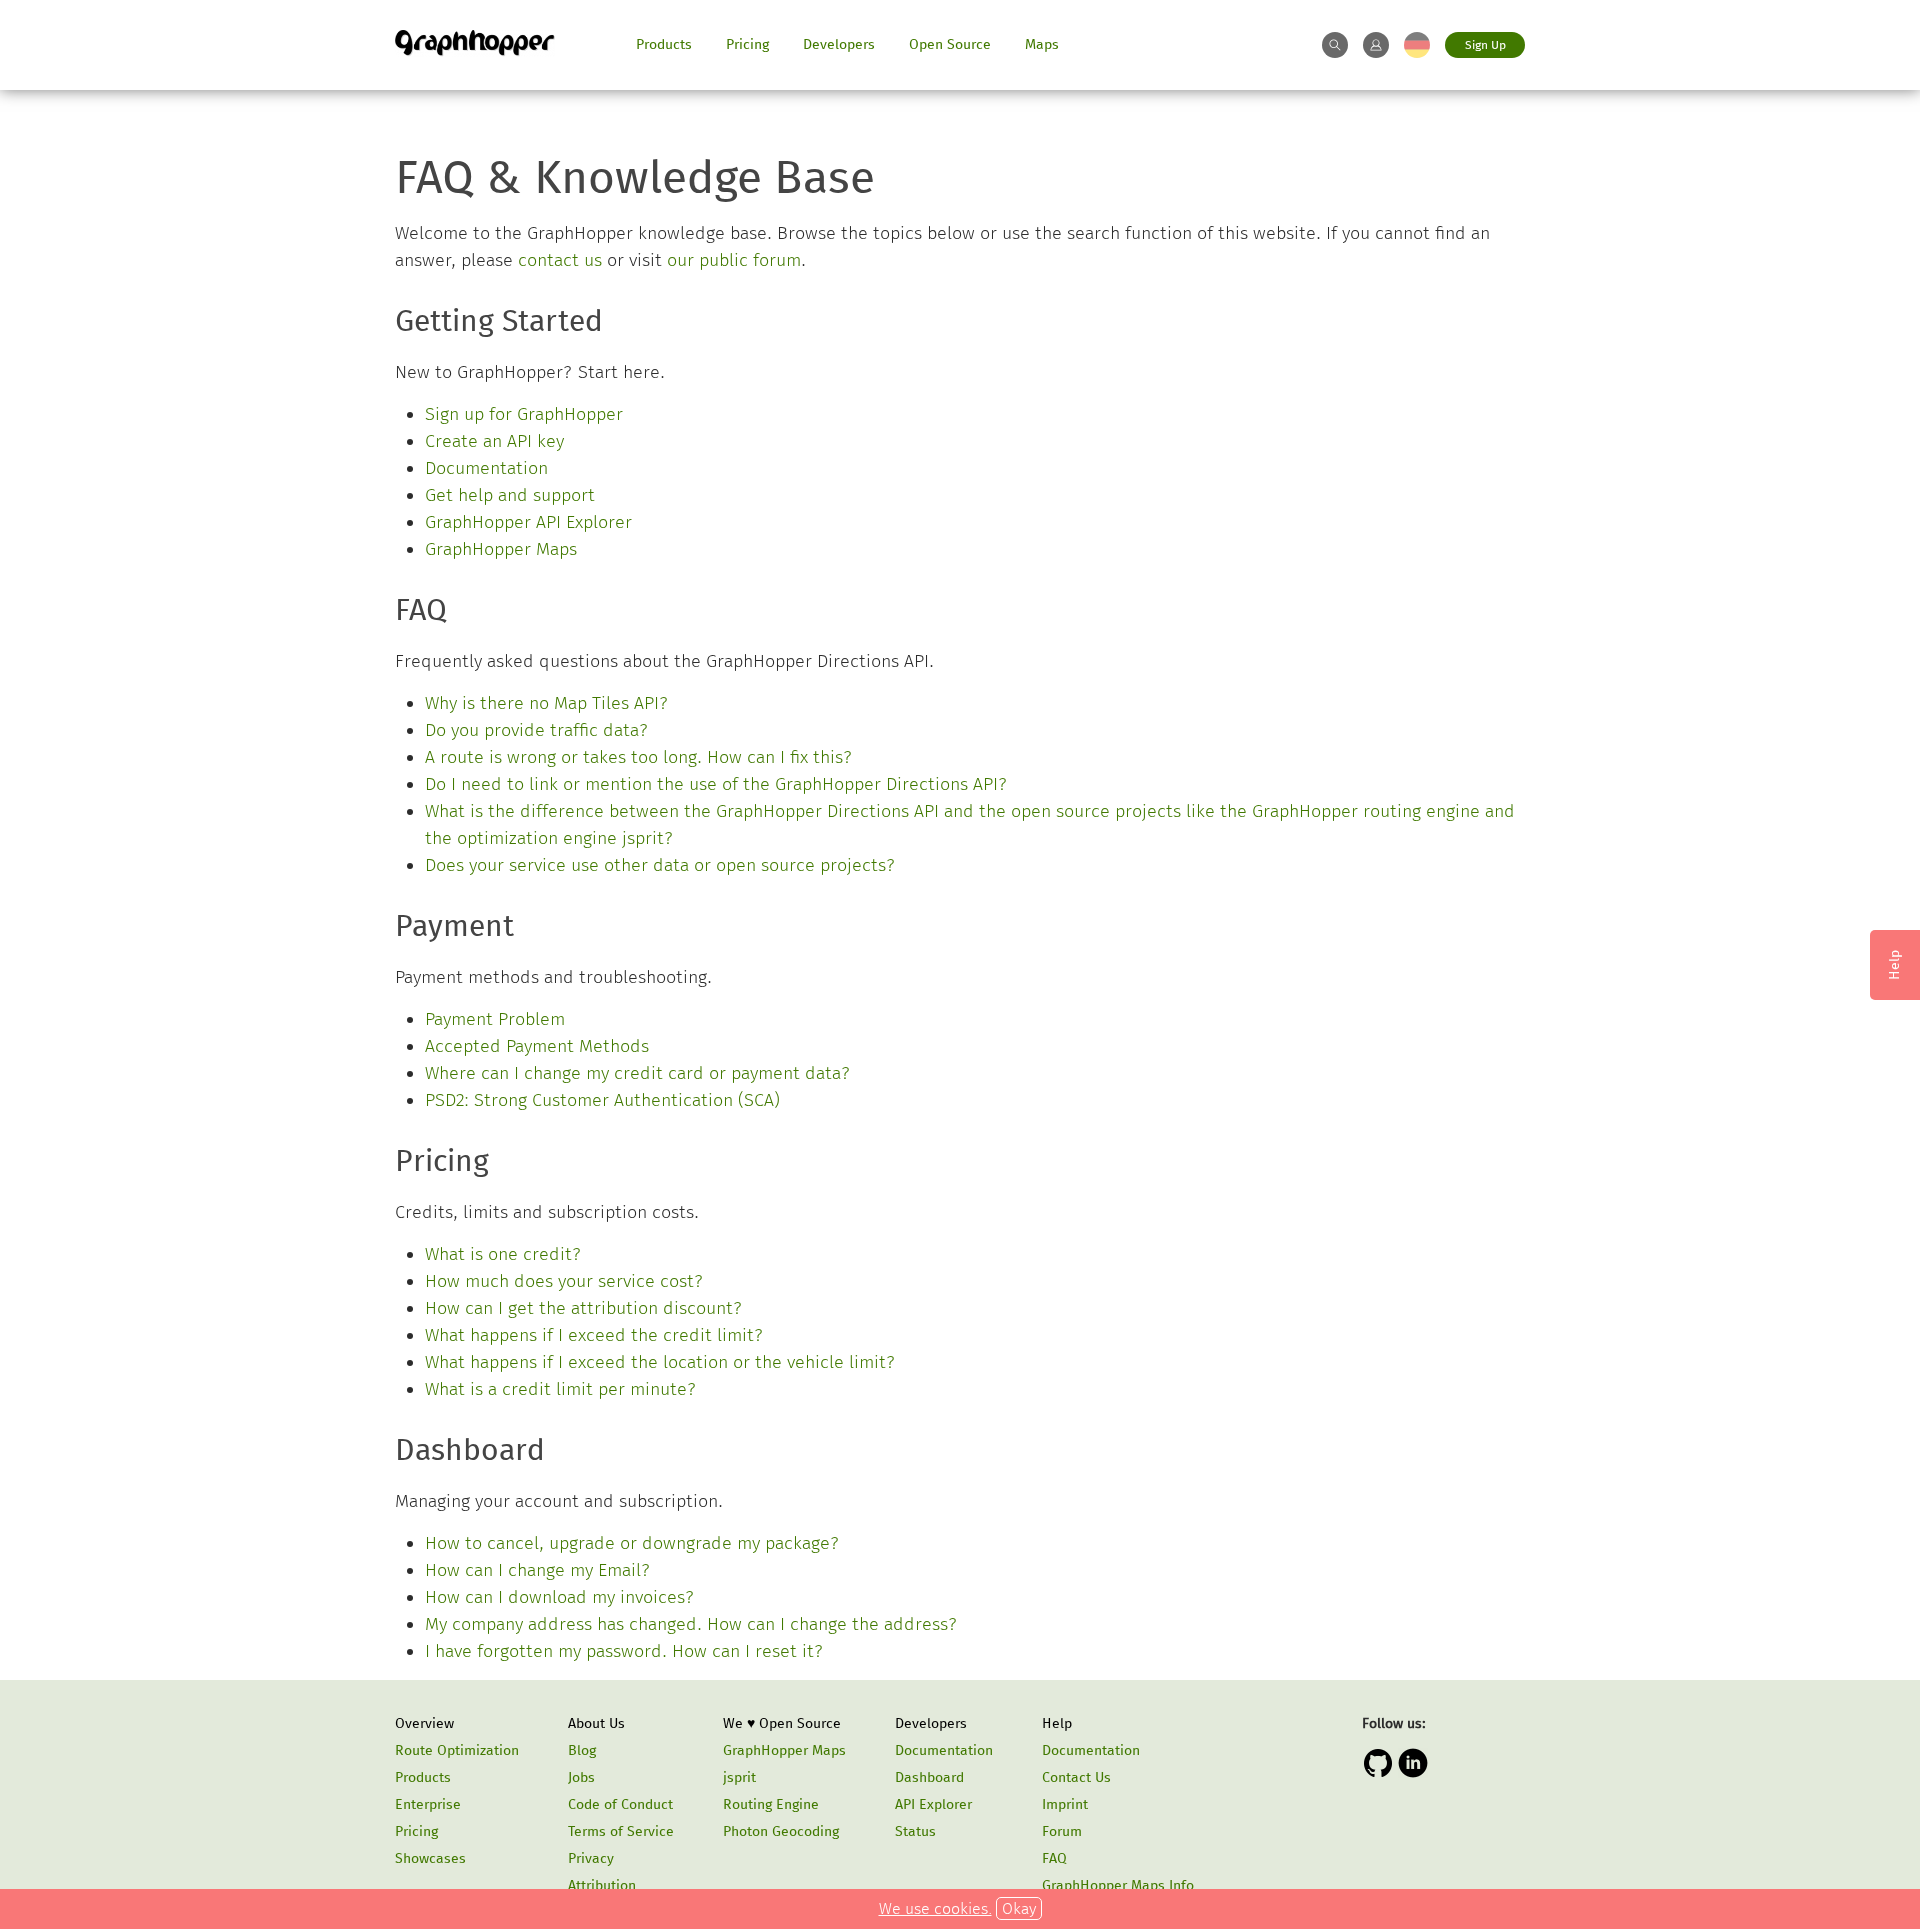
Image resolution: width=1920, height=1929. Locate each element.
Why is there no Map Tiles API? (547, 703)
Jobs (581, 1777)
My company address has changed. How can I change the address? (691, 1624)
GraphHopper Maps (501, 549)
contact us (560, 260)
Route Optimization (457, 1750)
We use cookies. (935, 1908)
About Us (596, 1723)
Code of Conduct (620, 1804)
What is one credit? (503, 1254)
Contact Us (1076, 1777)
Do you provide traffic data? (537, 730)
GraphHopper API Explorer (528, 522)
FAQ (1054, 1858)
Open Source (950, 44)
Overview (424, 1723)
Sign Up (1485, 45)
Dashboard (929, 1777)
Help (1057, 1723)
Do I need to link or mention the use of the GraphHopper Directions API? (716, 784)
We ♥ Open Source (782, 1723)
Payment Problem (495, 1019)
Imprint (1065, 1804)
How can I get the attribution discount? (584, 1308)
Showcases (430, 1858)
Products (664, 44)
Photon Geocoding (781, 1831)
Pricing (747, 44)
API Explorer (933, 1804)
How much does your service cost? (564, 1281)
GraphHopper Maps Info (1118, 1885)
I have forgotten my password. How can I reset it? (624, 1651)
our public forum (734, 260)
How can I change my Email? (538, 1570)
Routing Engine (771, 1804)
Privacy (591, 1858)
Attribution (602, 1885)
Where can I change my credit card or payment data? (638, 1073)
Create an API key (494, 441)
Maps (1042, 44)
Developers (839, 44)
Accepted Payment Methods (537, 1046)
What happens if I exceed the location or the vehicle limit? (660, 1362)
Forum (1062, 1831)
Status (915, 1831)
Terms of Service (621, 1831)
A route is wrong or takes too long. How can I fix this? (639, 757)
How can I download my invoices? (560, 1597)
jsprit (739, 1777)
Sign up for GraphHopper (524, 414)
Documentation (486, 468)
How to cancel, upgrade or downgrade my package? (632, 1543)
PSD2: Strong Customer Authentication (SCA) (602, 1100)
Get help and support (510, 495)
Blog (582, 1750)
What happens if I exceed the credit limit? (594, 1335)
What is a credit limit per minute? (561, 1389)
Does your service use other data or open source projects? (660, 865)
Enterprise (428, 1804)
